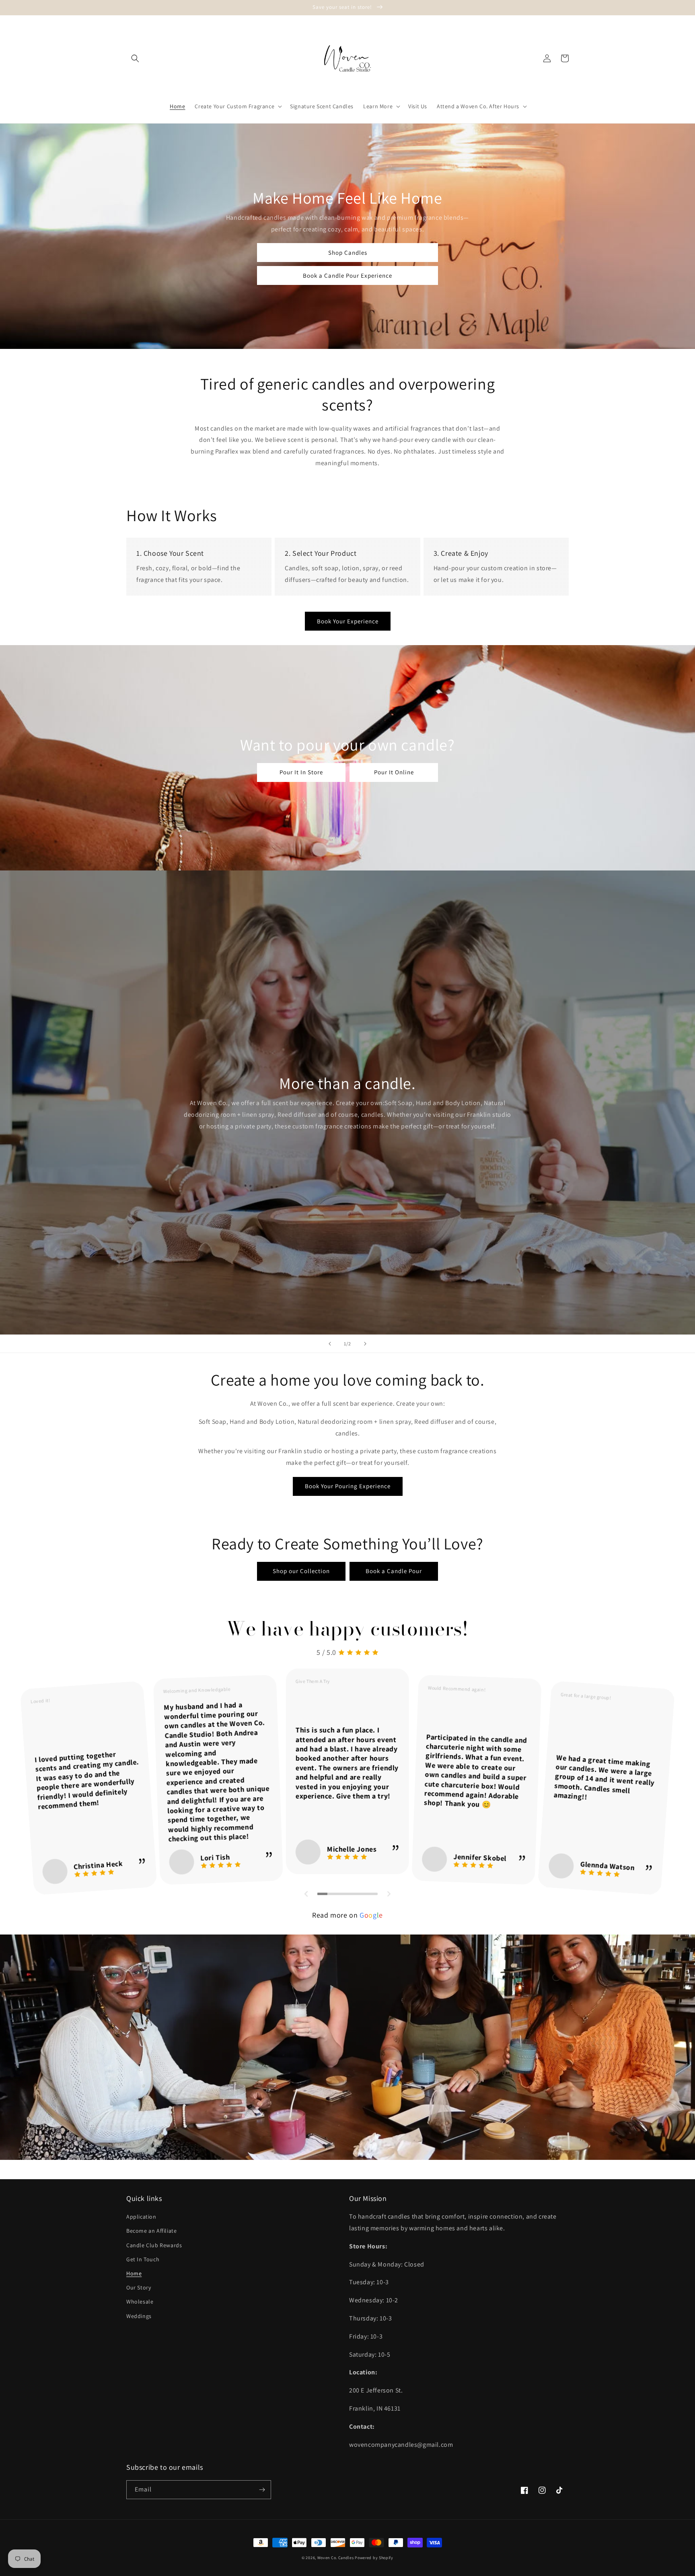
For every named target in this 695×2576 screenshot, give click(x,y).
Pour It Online (394, 772)
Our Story (139, 2287)
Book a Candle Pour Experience (347, 275)
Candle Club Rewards (154, 2245)
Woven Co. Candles (336, 2558)
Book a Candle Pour (394, 1571)
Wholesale (140, 2302)
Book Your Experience (348, 621)
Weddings (139, 2316)
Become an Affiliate (151, 2231)
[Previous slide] (330, 1344)
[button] (135, 58)
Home (134, 2273)
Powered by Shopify (374, 2558)
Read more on (347, 1915)
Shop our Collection (301, 1571)
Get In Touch (143, 2259)
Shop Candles (348, 253)
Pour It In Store (301, 772)
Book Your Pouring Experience (348, 1486)
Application (141, 2217)
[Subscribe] (262, 2490)
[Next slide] (365, 1344)
